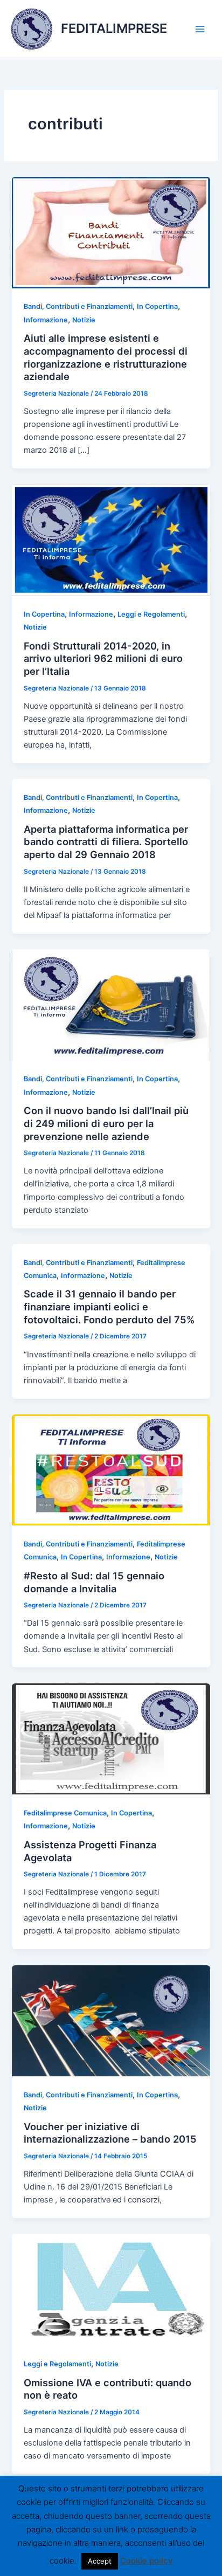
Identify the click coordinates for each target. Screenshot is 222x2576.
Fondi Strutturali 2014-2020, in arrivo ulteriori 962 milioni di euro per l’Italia (103, 658)
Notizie (84, 320)
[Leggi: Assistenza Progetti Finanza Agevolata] (111, 1738)
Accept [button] (100, 2561)
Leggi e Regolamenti (151, 614)
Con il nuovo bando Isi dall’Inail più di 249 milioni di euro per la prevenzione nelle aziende (106, 1123)
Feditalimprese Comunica (65, 1813)
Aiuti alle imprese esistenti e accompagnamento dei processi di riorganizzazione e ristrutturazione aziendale (106, 357)
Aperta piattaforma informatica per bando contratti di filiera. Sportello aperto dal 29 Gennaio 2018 (106, 842)
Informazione (46, 320)
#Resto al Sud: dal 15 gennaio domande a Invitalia (94, 1582)
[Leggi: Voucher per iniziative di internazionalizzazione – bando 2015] (111, 2020)
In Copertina (157, 306)
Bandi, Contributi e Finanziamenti (78, 306)
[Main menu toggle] (200, 29)
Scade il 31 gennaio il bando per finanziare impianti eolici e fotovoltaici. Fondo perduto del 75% (109, 1306)
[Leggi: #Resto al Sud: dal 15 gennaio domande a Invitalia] (111, 1469)
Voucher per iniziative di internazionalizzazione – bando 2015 (110, 2133)
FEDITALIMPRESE (114, 28)
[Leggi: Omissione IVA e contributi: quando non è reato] (111, 2289)
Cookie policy (147, 2561)
